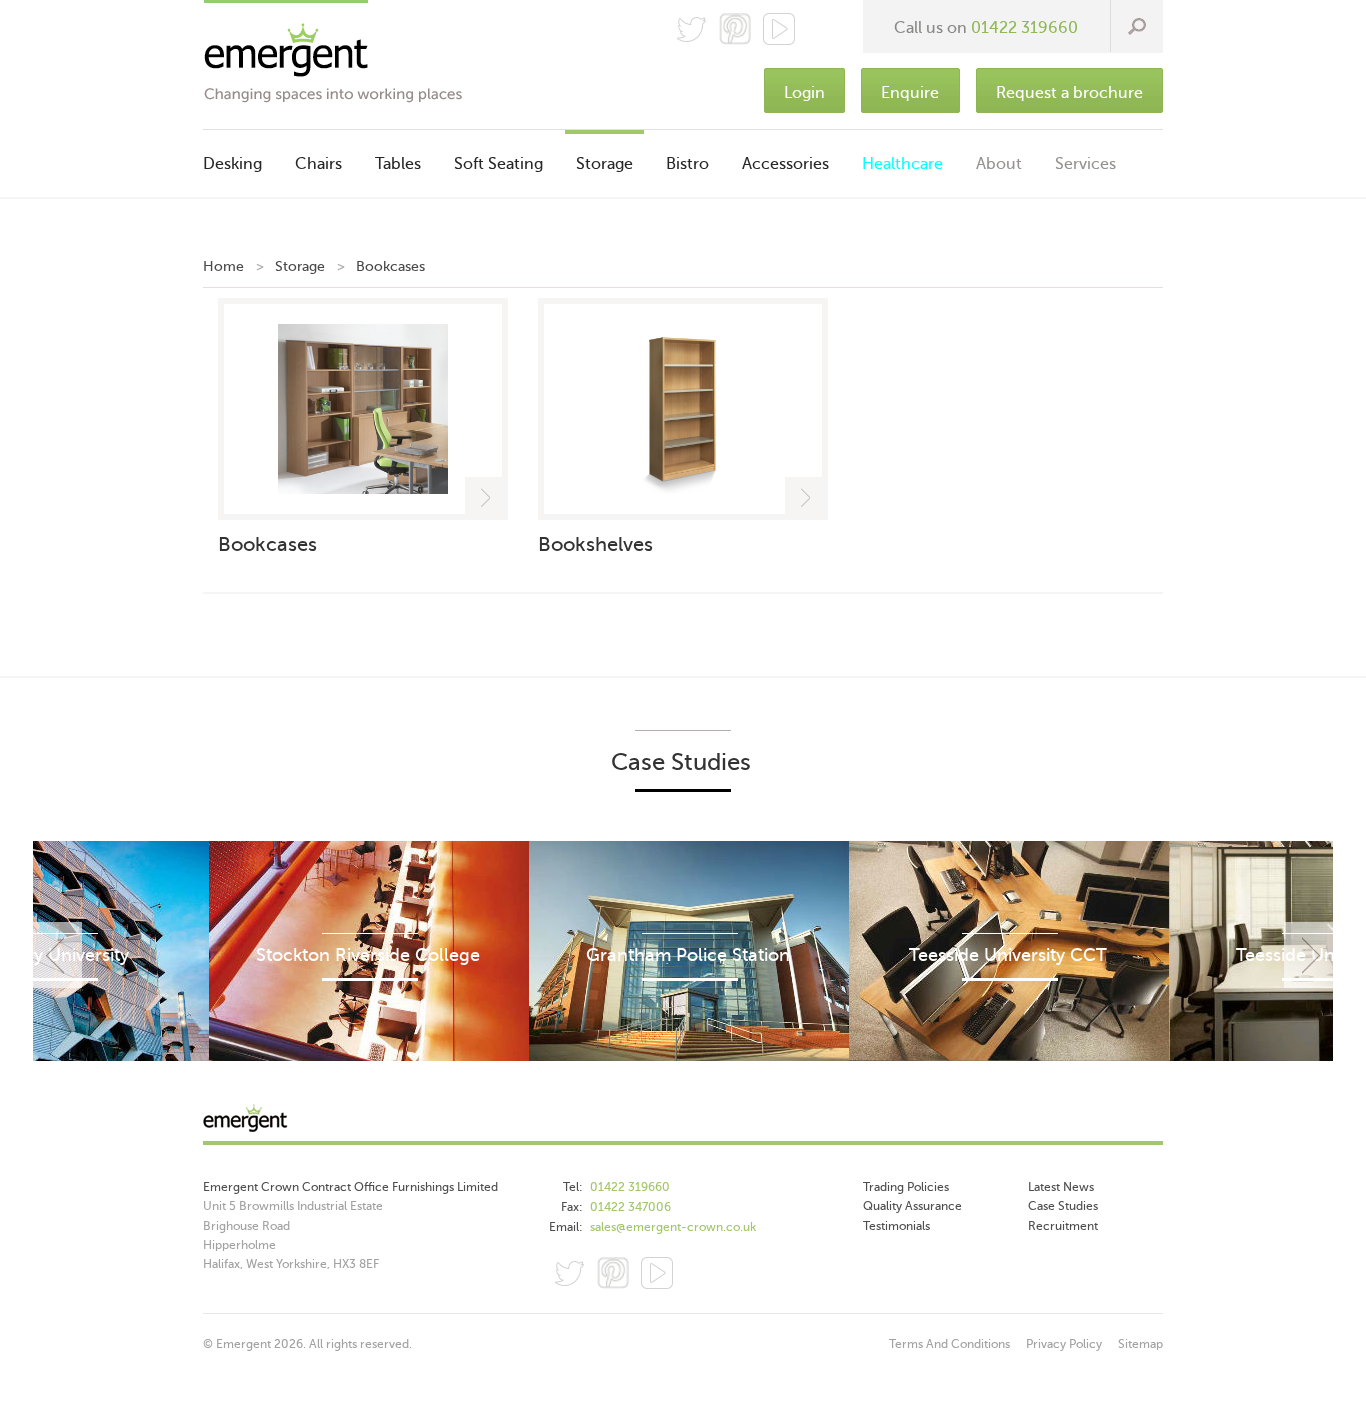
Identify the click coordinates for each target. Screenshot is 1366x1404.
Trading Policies (906, 1187)
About (999, 164)
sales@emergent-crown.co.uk (673, 1227)
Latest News (1061, 1187)
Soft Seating (498, 164)
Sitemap (1140, 1344)
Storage (604, 164)
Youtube (657, 1273)
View (486, 498)
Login (804, 93)
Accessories (785, 164)
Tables (398, 164)
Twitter (691, 29)
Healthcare (902, 164)
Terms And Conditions (949, 1344)
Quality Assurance (912, 1206)
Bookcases (267, 544)
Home (223, 266)
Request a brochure (1069, 93)
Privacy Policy (1064, 1344)
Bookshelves (595, 544)
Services (1085, 164)
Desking (232, 164)
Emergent (683, 1123)
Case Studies (1063, 1206)
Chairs (318, 164)
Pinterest (735, 29)
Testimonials (896, 1226)
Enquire (910, 93)
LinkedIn (701, 1273)
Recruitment (1063, 1226)
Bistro (687, 164)
